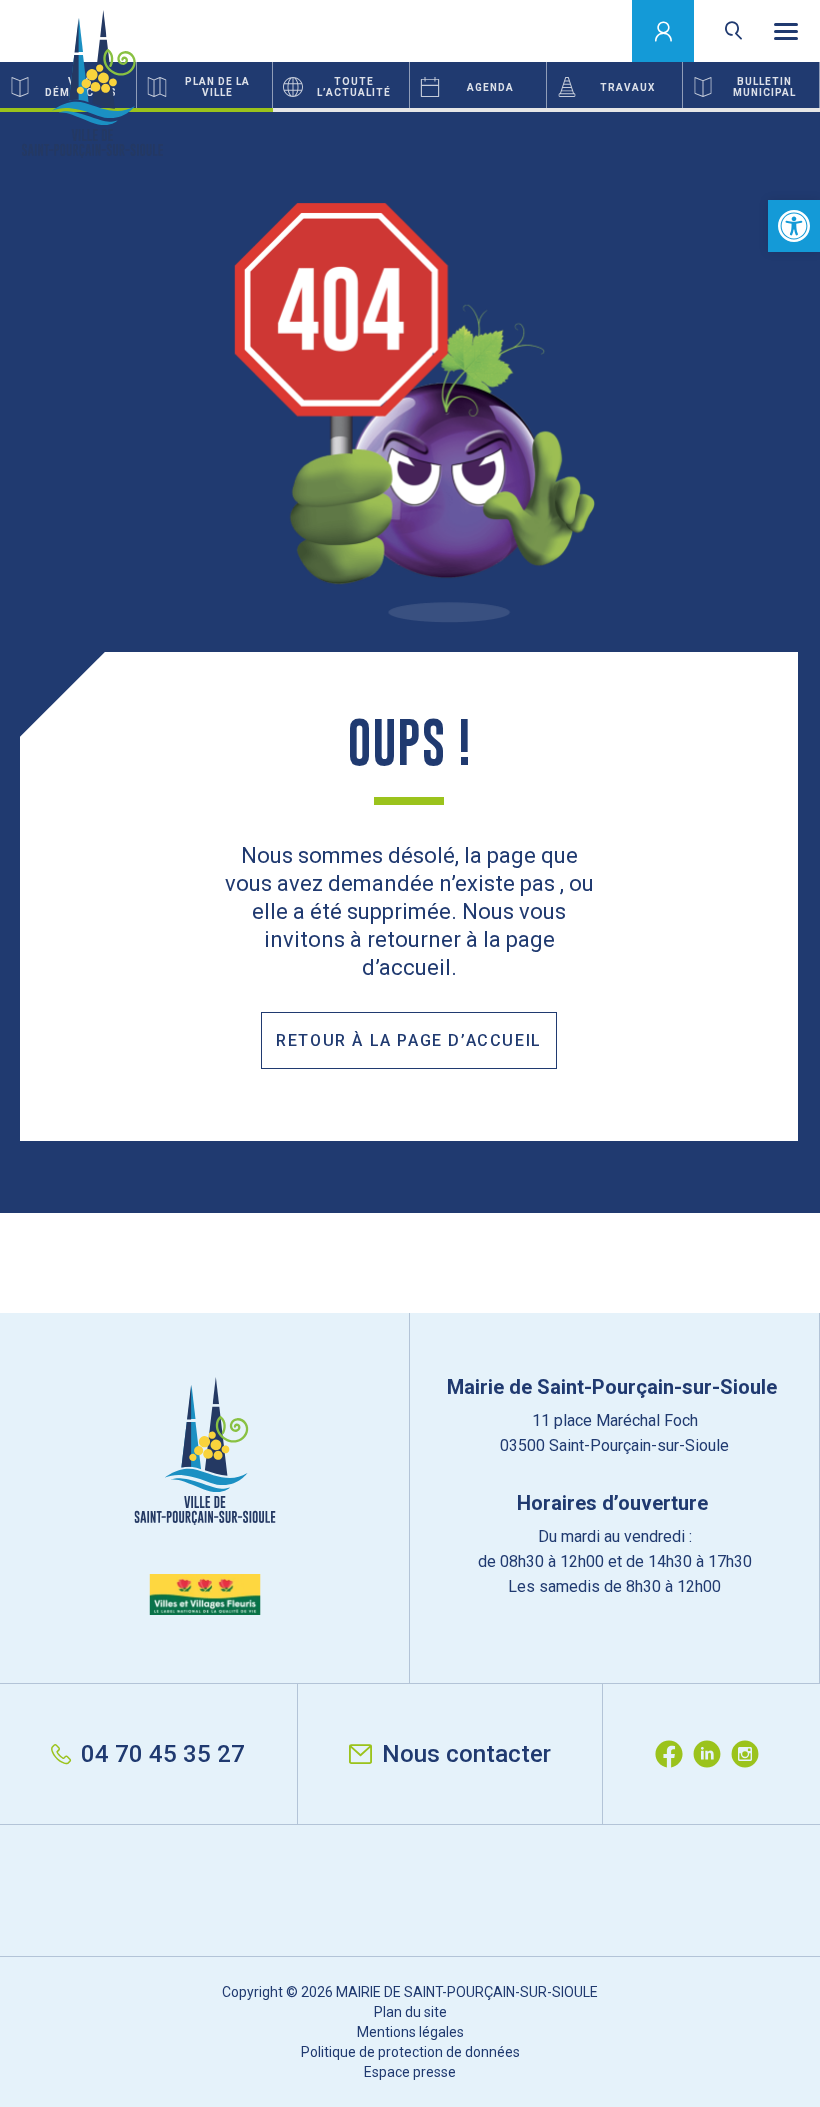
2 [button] (409, 110)
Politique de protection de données (410, 2052)
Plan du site (410, 2012)
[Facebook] (674, 1754)
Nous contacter (466, 1754)
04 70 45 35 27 (163, 1754)
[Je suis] (663, 31)
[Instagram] (750, 1754)
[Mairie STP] (205, 1496)
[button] (794, 226)
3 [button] (683, 110)
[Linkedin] (712, 1754)
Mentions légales (410, 2032)
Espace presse (410, 2072)
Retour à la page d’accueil (409, 1040)
